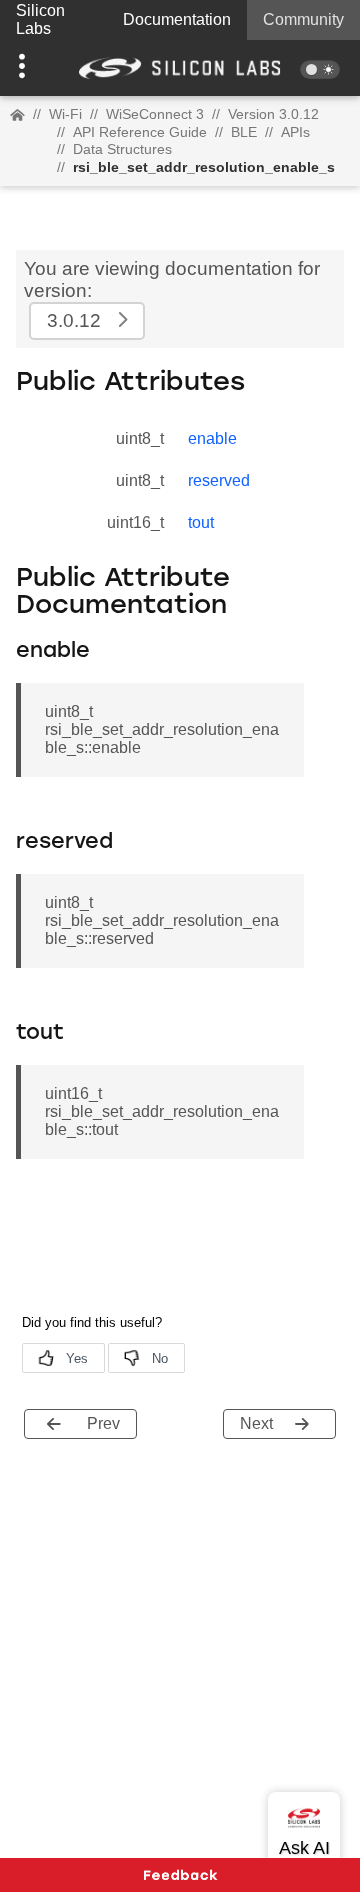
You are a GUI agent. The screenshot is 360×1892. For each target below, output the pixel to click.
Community (303, 19)
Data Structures (122, 149)
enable (212, 438)
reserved (219, 480)
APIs (295, 132)
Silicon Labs (40, 19)
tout (201, 522)
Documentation (177, 19)
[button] (27, 68)
